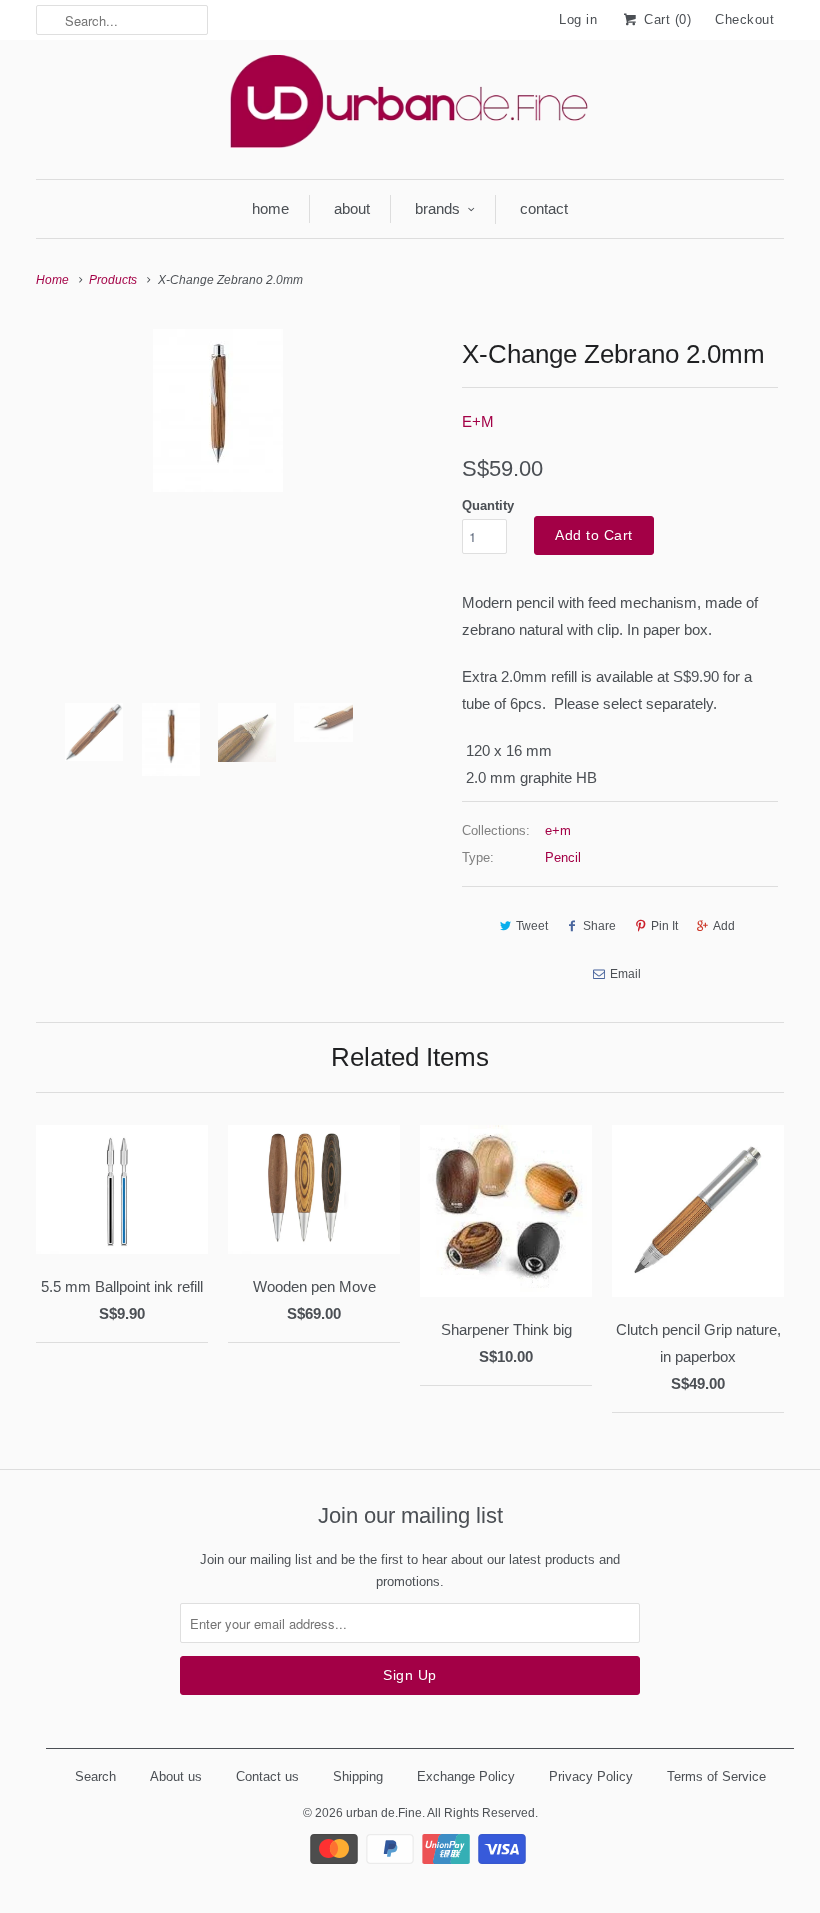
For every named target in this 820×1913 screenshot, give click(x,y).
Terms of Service (716, 1776)
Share (599, 926)
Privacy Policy (591, 1776)
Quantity (488, 505)
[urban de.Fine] (410, 107)
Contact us (267, 1776)
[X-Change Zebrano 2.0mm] (218, 410)
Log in (578, 19)
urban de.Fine (384, 1813)
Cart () (665, 19)
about (352, 208)
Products (113, 280)
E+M (478, 421)
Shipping (358, 1776)
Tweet (532, 926)
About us (176, 1776)
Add (724, 926)
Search (95, 1776)
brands (437, 208)
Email (625, 974)
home (270, 208)
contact (544, 208)
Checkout (744, 19)
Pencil (563, 857)
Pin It (664, 926)
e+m (558, 830)
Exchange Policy (466, 1776)
